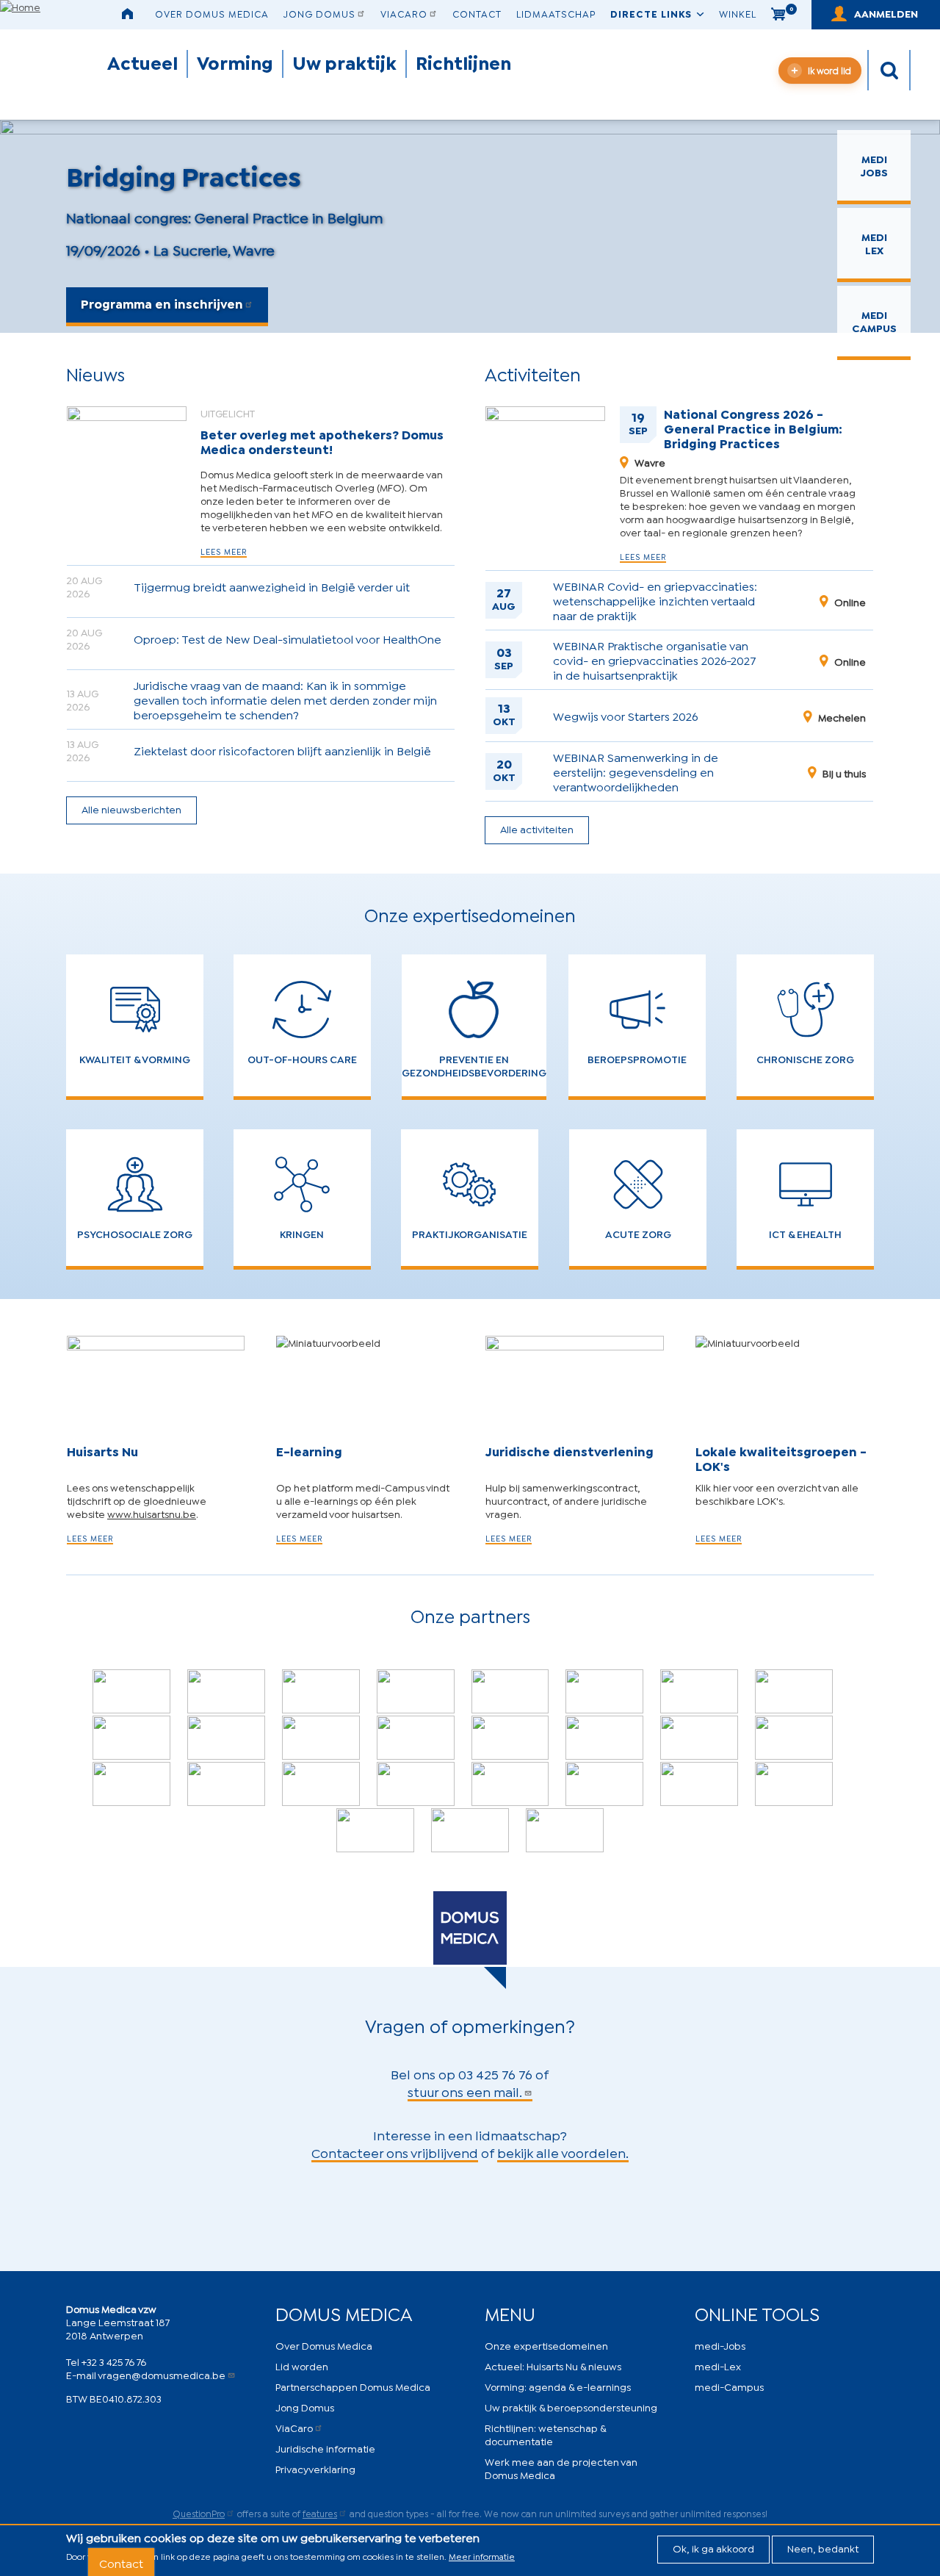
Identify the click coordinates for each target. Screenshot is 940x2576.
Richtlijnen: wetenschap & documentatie (545, 2434)
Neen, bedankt (823, 2548)
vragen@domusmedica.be (162, 2374)
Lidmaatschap (556, 13)
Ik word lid (829, 70)
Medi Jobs (874, 165)
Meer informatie (482, 2556)
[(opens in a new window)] (131, 1691)
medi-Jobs (720, 2345)
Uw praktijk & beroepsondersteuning (571, 2407)
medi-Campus (729, 2386)
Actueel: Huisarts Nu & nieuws (553, 2365)
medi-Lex (718, 2365)
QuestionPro (199, 2513)
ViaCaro (404, 13)
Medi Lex (874, 243)
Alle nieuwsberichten (131, 809)
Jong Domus (319, 13)
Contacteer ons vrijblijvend (395, 2152)
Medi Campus (874, 321)
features (320, 2513)
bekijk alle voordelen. (563, 2152)
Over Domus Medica (212, 13)
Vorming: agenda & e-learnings (558, 2386)
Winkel (738, 13)
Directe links (651, 13)
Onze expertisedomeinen (546, 2345)
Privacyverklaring (315, 2468)
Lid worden (302, 2365)
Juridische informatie (325, 2448)
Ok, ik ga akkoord (713, 2548)
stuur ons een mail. (465, 2091)
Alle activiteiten (537, 828)
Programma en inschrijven (162, 303)
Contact (477, 13)
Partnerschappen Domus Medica (353, 2386)
